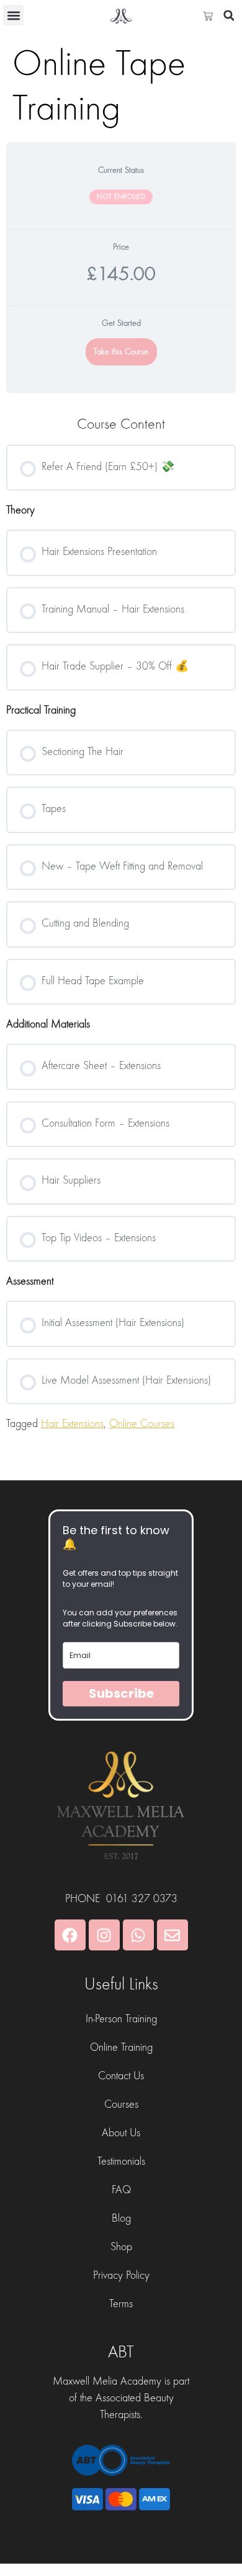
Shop (121, 2247)
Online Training (121, 2047)
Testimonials (121, 2161)
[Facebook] (70, 1935)
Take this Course (121, 352)
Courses (121, 2104)
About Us (121, 2133)
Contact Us (121, 2076)
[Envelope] (173, 1935)
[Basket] (211, 16)
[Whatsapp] (138, 1935)
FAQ (121, 2190)
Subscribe (121, 1693)
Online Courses (142, 1424)
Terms (121, 2304)
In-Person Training (121, 2019)
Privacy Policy (121, 2275)
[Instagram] (104, 1935)
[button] (13, 15)
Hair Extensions (72, 1424)
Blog (121, 2218)
